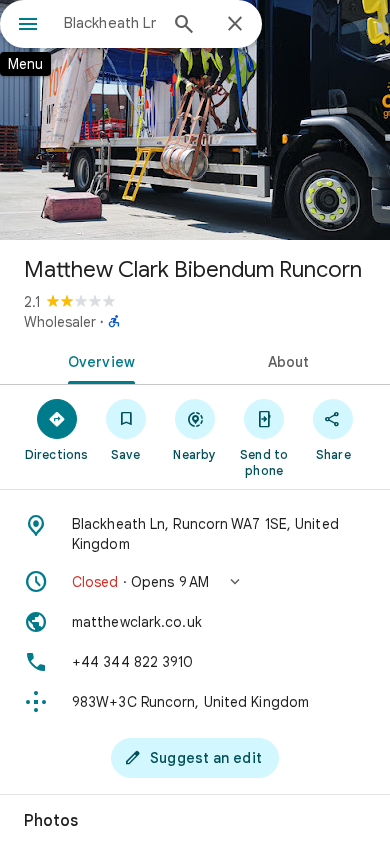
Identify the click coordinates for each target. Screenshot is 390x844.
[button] (195, 582)
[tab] (97, 360)
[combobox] (110, 23)
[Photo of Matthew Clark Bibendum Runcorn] (195, 120)
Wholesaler (60, 322)
